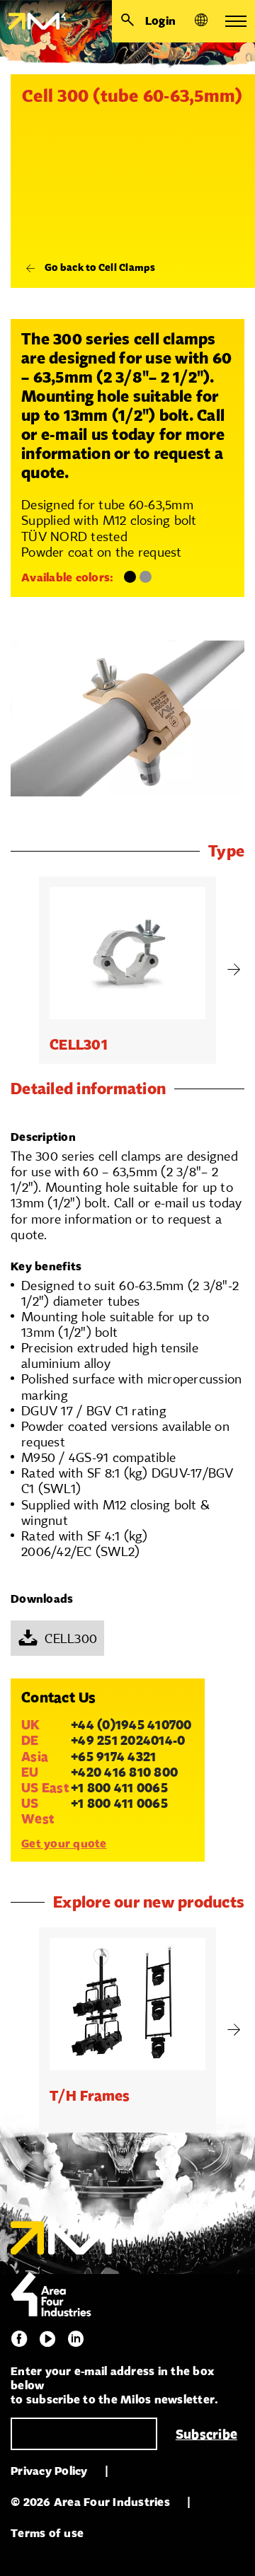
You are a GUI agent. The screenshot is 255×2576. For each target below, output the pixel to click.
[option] (127, 970)
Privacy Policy (49, 2471)
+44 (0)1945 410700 (131, 1724)
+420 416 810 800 (124, 1772)
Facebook (19, 2339)
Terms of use (47, 2533)
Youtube (47, 2339)
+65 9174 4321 (113, 1756)
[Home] (33, 21)
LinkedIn (76, 2339)
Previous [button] (21, 970)
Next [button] (234, 970)
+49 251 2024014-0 (128, 1740)
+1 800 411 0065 (119, 1787)
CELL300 (71, 1638)
